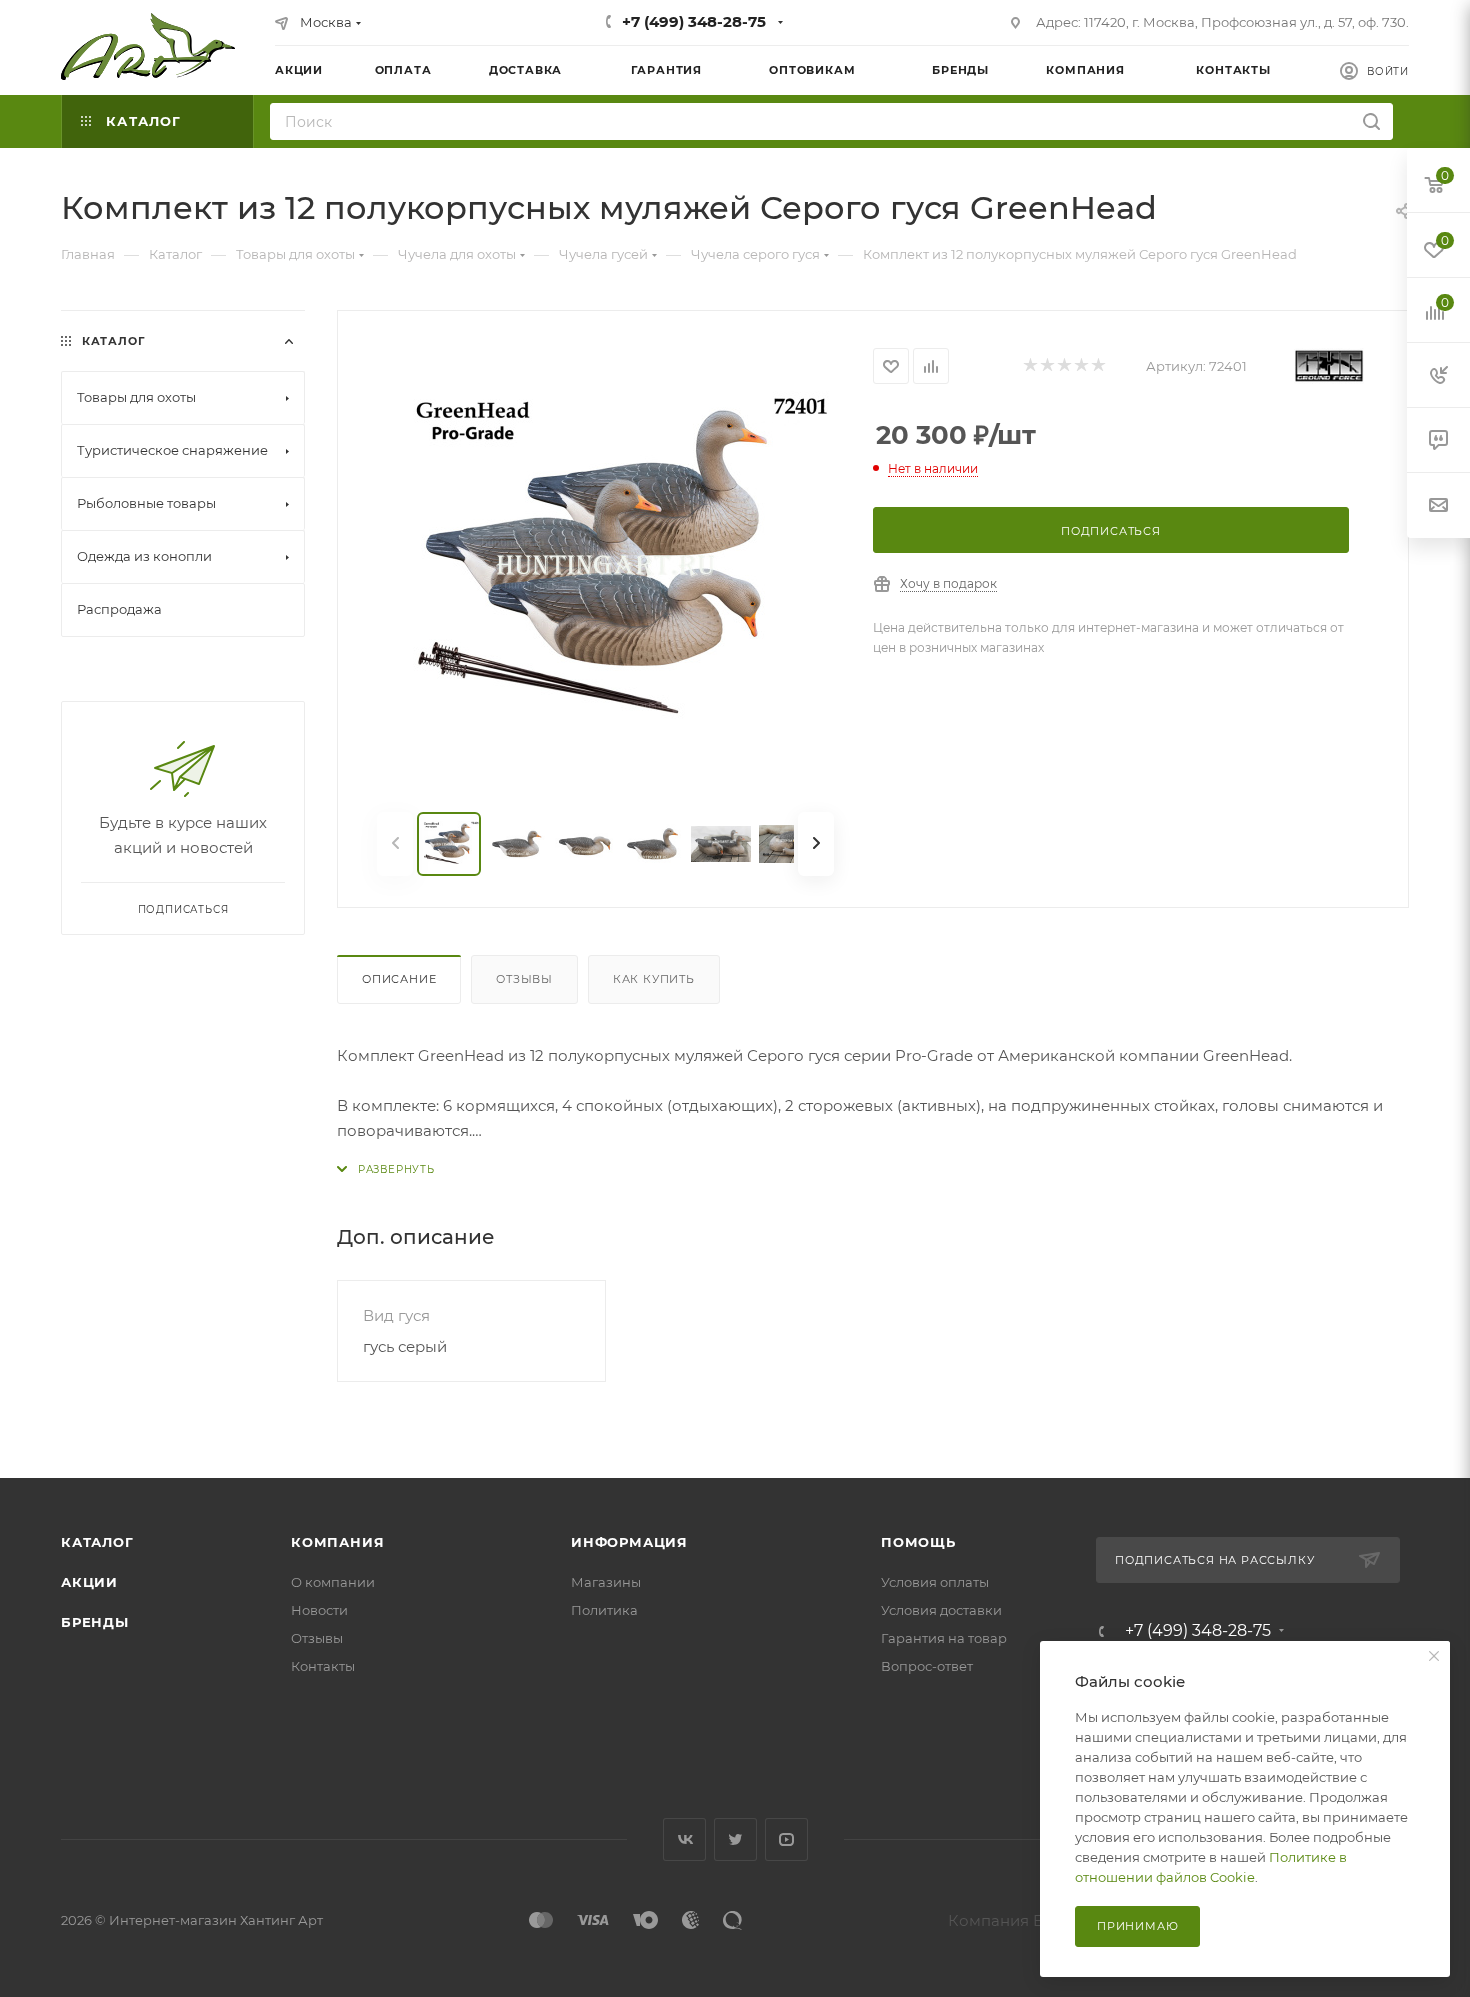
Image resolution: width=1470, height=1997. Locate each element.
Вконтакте (684, 1839)
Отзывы (524, 979)
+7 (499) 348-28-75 (694, 21)
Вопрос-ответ (927, 1666)
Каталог (97, 1542)
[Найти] (1371, 121)
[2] (1046, 366)
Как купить (654, 979)
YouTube (786, 1839)
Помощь (918, 1542)
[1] (1029, 366)
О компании (333, 1582)
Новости (319, 1610)
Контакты (323, 1666)
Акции (89, 1582)
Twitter (735, 1839)
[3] (1063, 366)
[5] (1097, 366)
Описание (399, 979)
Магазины (606, 1582)
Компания (337, 1542)
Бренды (95, 1622)
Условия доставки (941, 1610)
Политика (604, 1610)
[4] (1080, 366)
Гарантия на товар (944, 1638)
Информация (629, 1542)
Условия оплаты (935, 1582)
